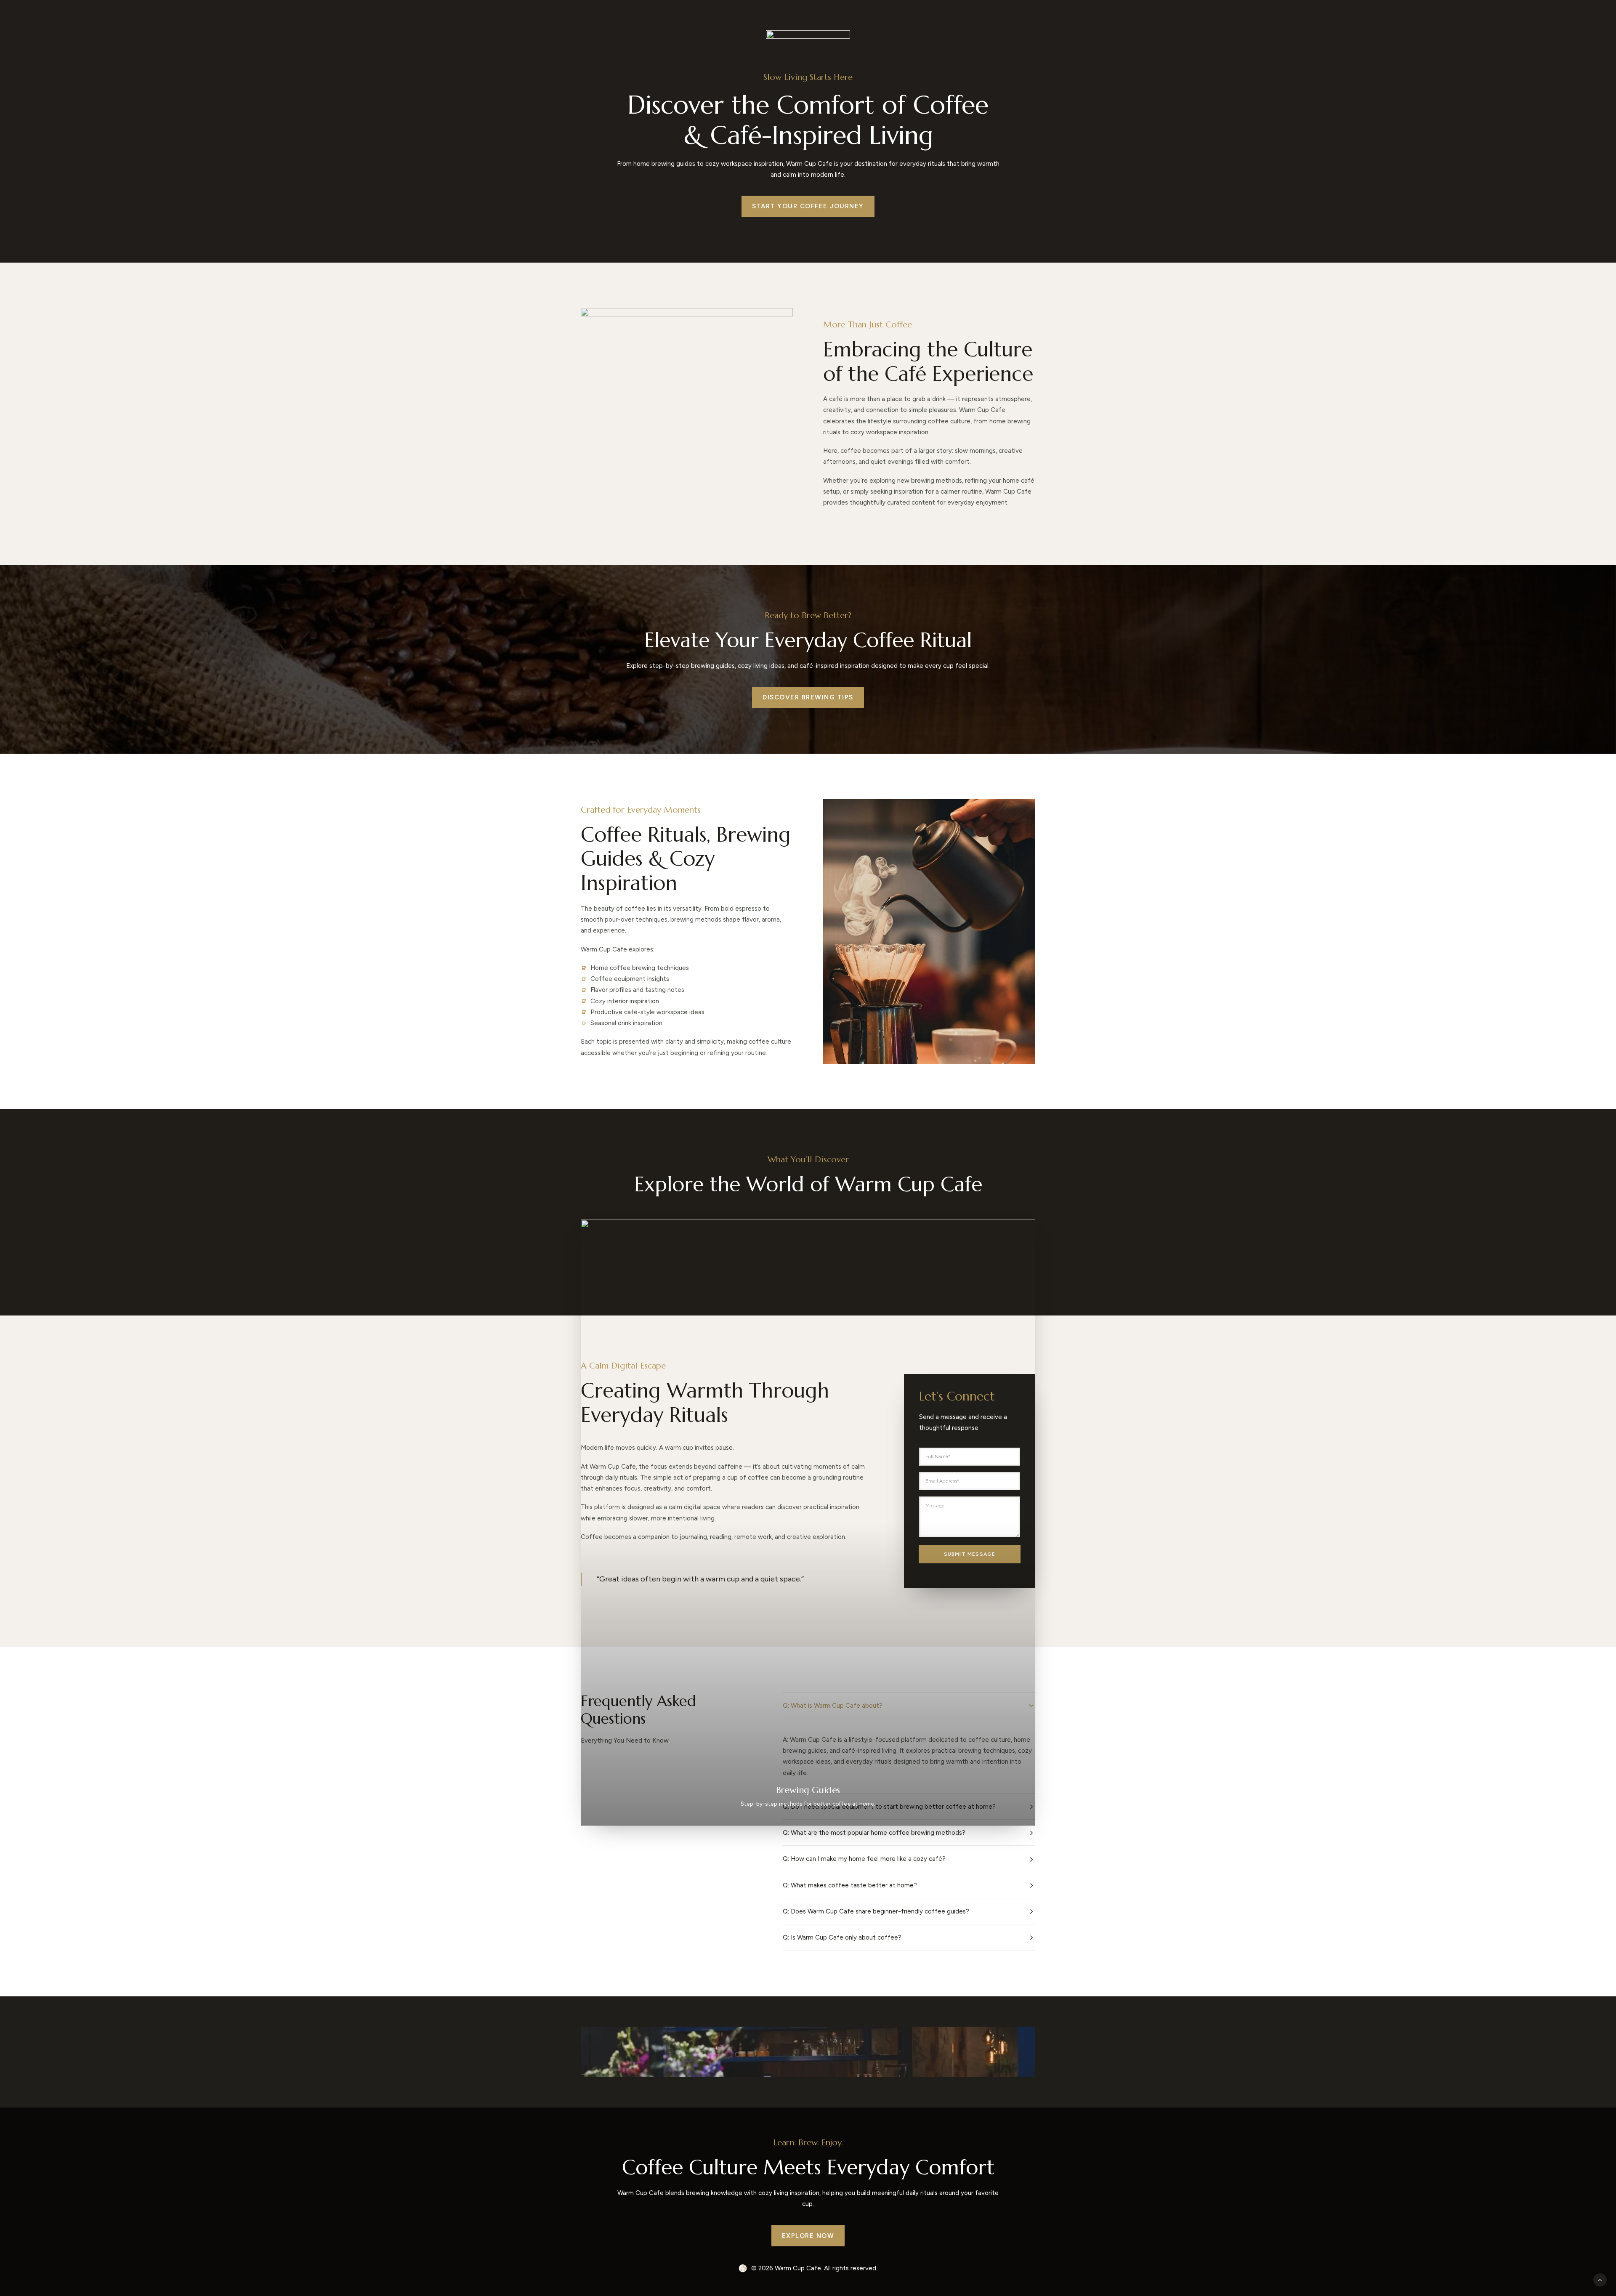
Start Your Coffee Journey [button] (808, 206)
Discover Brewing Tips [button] (808, 697)
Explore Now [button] (808, 2236)
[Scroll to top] (1600, 2280)
